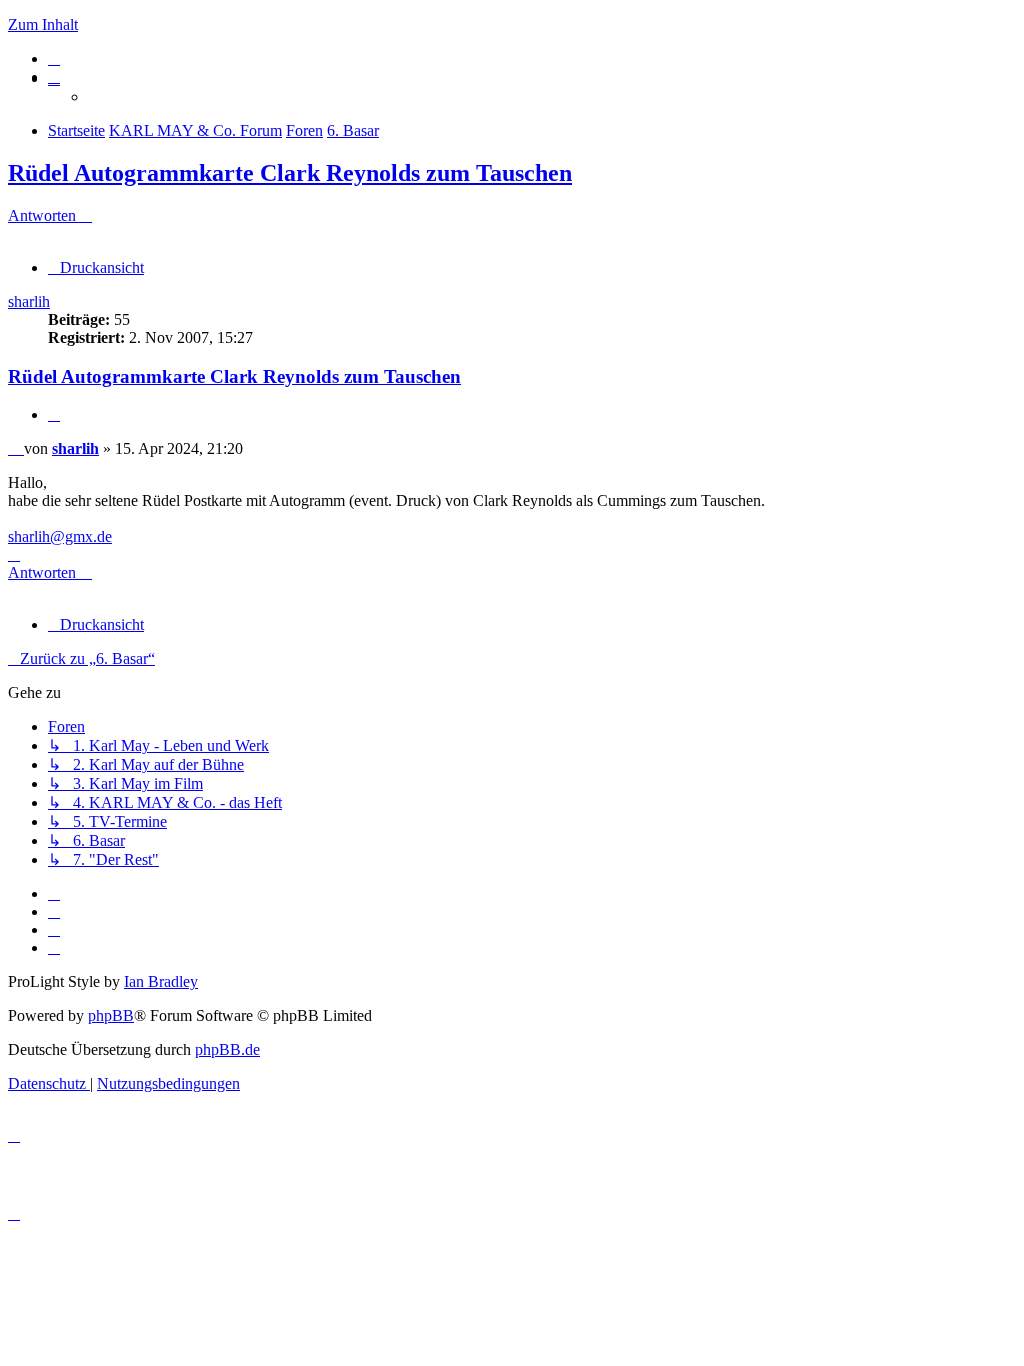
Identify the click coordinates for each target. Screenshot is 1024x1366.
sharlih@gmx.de (60, 536)
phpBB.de (227, 1049)
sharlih (29, 301)
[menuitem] (54, 58)
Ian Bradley (161, 981)
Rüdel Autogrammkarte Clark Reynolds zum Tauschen (290, 173)
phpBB (111, 1015)
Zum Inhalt (43, 24)
